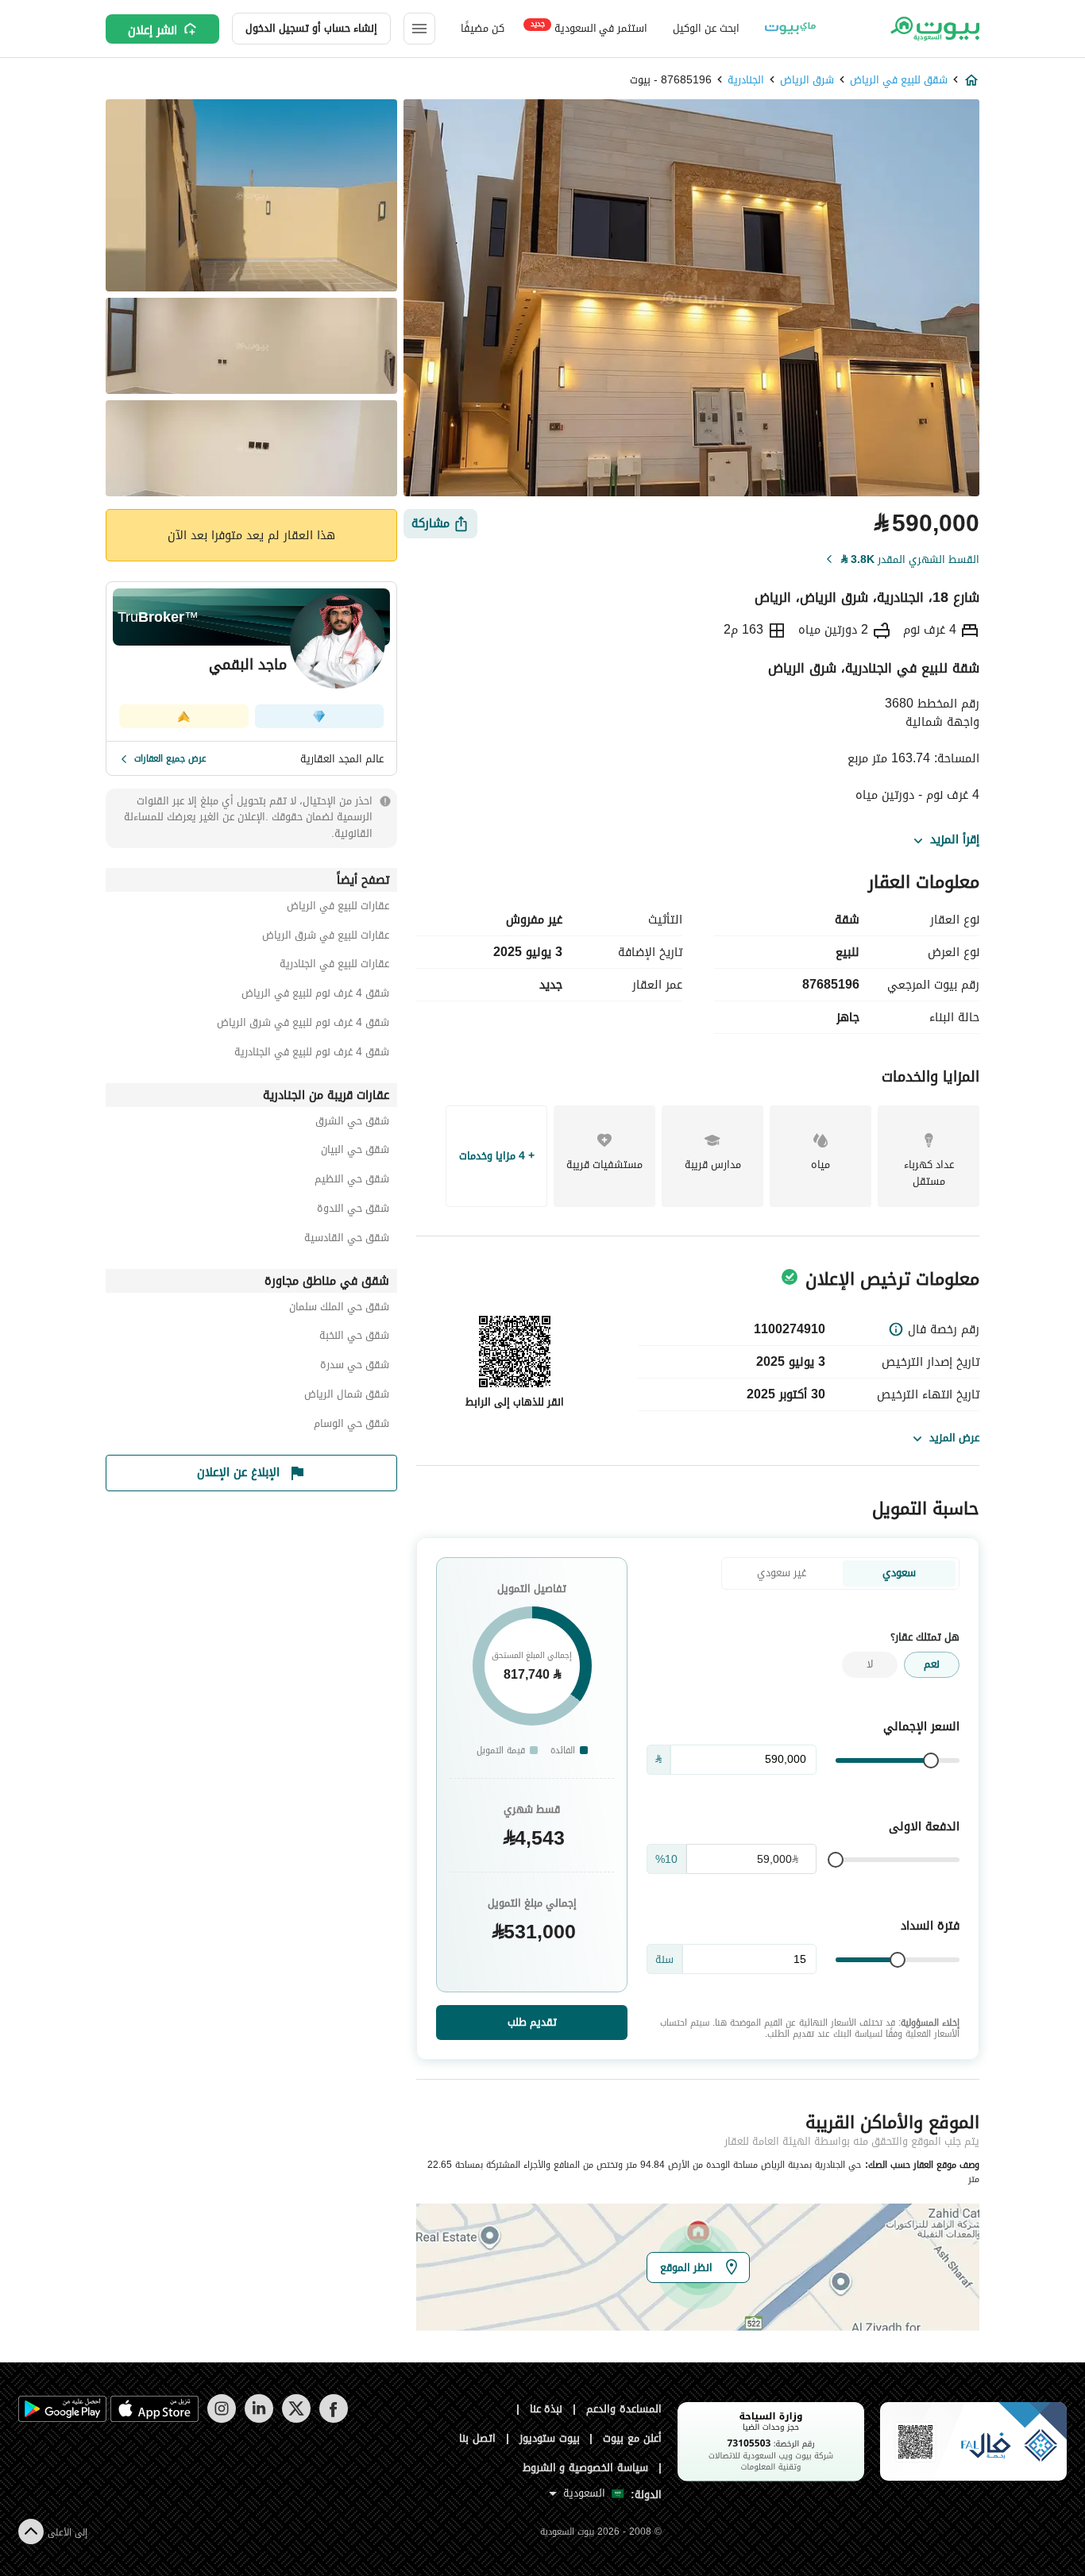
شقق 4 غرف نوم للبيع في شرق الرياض (303, 1025)
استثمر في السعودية (589, 27)
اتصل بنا (477, 2438)
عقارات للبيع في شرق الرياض (326, 937)
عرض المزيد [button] (954, 1438)
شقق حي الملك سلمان (339, 1309)
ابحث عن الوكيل (706, 28)
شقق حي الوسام (351, 1426)
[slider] (931, 1760)
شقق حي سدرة (355, 1367)
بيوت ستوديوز (550, 2438)
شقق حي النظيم (352, 1181)
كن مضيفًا (483, 28)
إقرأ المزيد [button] (955, 840)
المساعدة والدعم (624, 2409)
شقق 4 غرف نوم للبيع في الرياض (315, 995)
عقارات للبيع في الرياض (338, 908)
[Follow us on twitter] (296, 2419)
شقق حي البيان (355, 1152)
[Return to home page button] (934, 29)
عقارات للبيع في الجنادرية (334, 966)
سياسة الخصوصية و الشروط (586, 2468)
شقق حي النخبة (354, 1338)
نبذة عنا (546, 2409)
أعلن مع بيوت (632, 2438)
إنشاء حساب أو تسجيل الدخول (311, 28)
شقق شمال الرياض (347, 1396)
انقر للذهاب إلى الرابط (515, 1402)
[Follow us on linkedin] (259, 2419)
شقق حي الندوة (353, 1211)
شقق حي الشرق (352, 1123)
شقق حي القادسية (347, 1240)
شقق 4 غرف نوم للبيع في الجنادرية (312, 1054)
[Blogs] (790, 29)
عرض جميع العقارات (170, 758)
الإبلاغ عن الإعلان (238, 1472)
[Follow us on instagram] (221, 2419)
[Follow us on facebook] (333, 2419)
